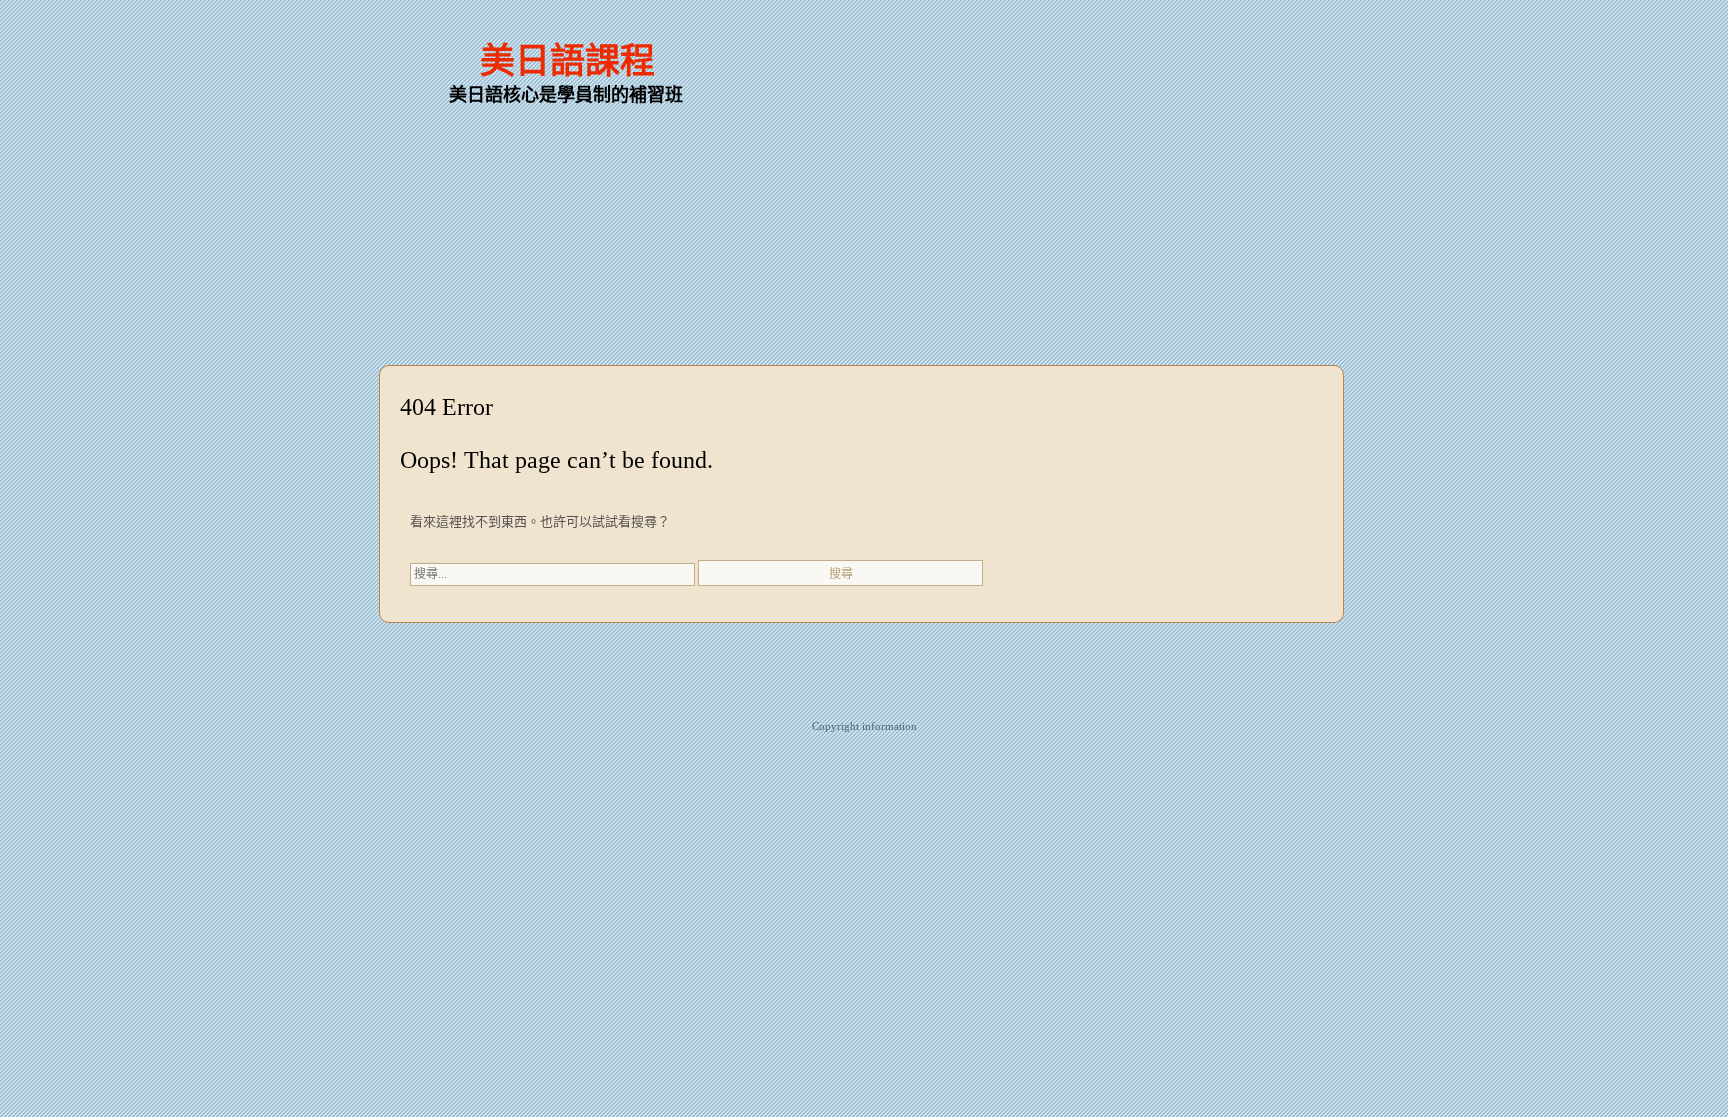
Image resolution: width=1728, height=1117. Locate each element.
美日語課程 (567, 61)
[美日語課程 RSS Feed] (1249, 40)
